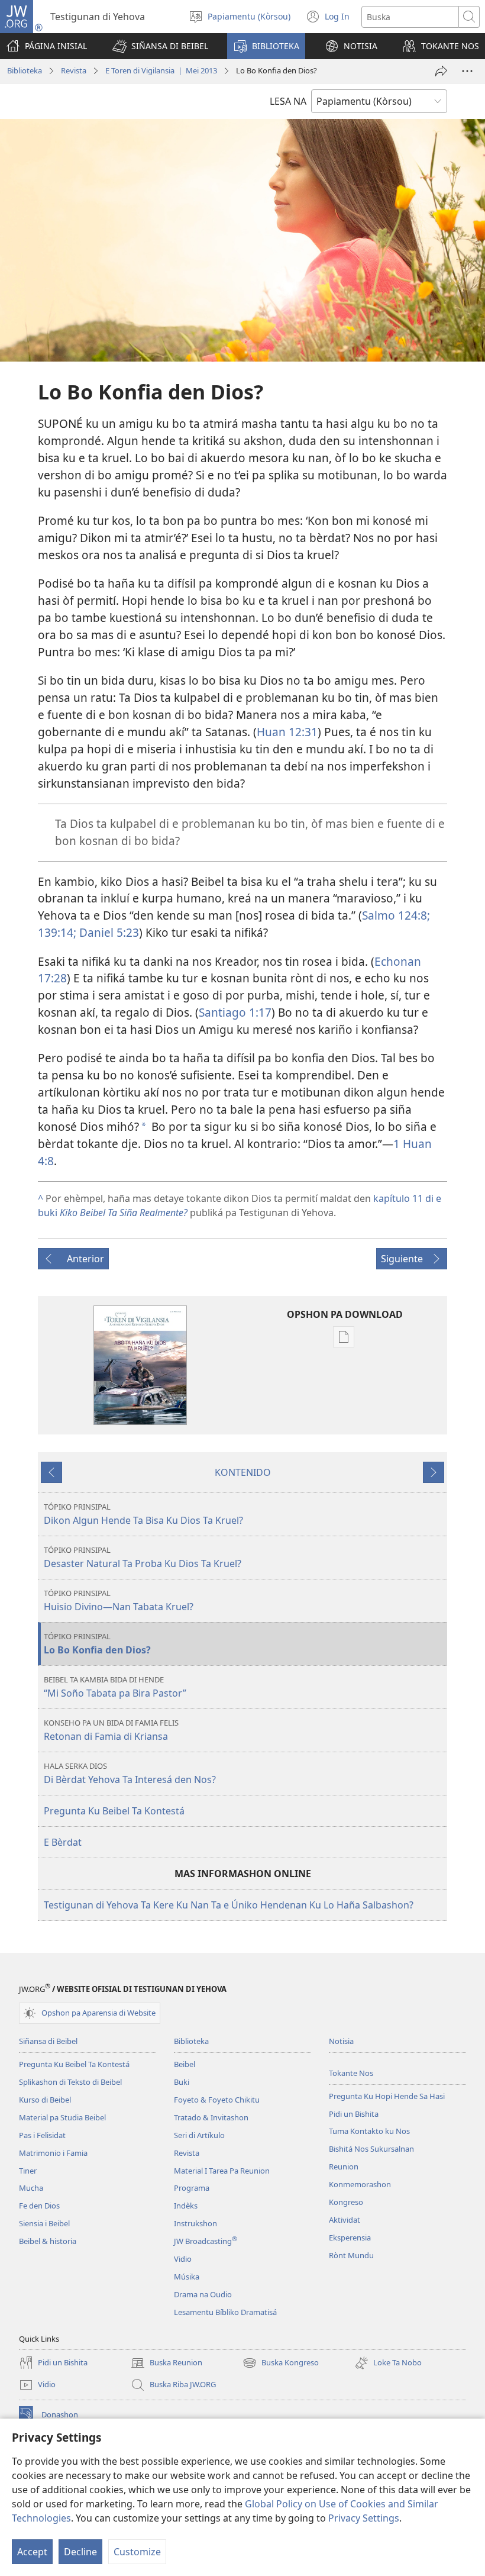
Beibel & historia (48, 2241)
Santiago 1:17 (235, 1012)
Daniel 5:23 (108, 932)
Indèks (186, 2206)
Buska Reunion (166, 2364)
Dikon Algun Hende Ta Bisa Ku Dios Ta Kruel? (143, 1514)
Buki (182, 2082)
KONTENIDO (243, 1472)
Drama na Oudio (203, 2294)
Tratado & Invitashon (211, 2117)
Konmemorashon (360, 2184)
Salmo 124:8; (396, 915)
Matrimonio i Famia (53, 2153)
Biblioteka (25, 70)
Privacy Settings (364, 2518)
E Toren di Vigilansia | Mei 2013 (161, 70)
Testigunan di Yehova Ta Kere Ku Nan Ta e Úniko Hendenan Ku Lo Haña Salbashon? (229, 1905)
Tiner (28, 2171)
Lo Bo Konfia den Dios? (97, 1644)
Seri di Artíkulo (199, 2135)
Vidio (183, 2259)
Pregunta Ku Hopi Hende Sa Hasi (387, 2096)
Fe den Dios (39, 2206)
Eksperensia (350, 2238)
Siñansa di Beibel (48, 2041)
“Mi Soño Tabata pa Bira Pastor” (115, 1687)
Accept (32, 2552)
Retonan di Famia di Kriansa (111, 1730)
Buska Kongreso (281, 2364)
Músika (187, 2277)
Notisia (341, 2041)
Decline (80, 2552)
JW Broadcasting (206, 2241)
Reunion (344, 2166)
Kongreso (346, 2202)
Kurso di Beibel (45, 2100)
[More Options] (467, 71)
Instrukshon (195, 2223)
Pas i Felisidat (42, 2135)
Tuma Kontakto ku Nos (369, 2131)
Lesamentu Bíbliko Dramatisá (225, 2312)
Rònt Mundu (351, 2255)
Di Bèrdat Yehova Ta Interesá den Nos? (130, 1773)
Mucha (31, 2188)
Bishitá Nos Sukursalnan (371, 2149)
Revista (74, 70)
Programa (192, 2188)
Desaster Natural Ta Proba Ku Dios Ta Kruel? (143, 1557)
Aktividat (345, 2220)
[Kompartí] (441, 71)
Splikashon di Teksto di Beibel (70, 2082)
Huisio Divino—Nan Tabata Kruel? (119, 1600)
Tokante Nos (351, 2073)
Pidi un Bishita (354, 2114)
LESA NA (288, 101)
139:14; (57, 932)
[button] (160, 46)
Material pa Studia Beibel (62, 2117)
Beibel (185, 2064)
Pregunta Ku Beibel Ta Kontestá (114, 1811)
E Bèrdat (63, 1842)
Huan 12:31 (287, 732)
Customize (137, 2552)
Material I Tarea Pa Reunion (222, 2171)
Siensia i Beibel (44, 2223)
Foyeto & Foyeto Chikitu (217, 2100)
